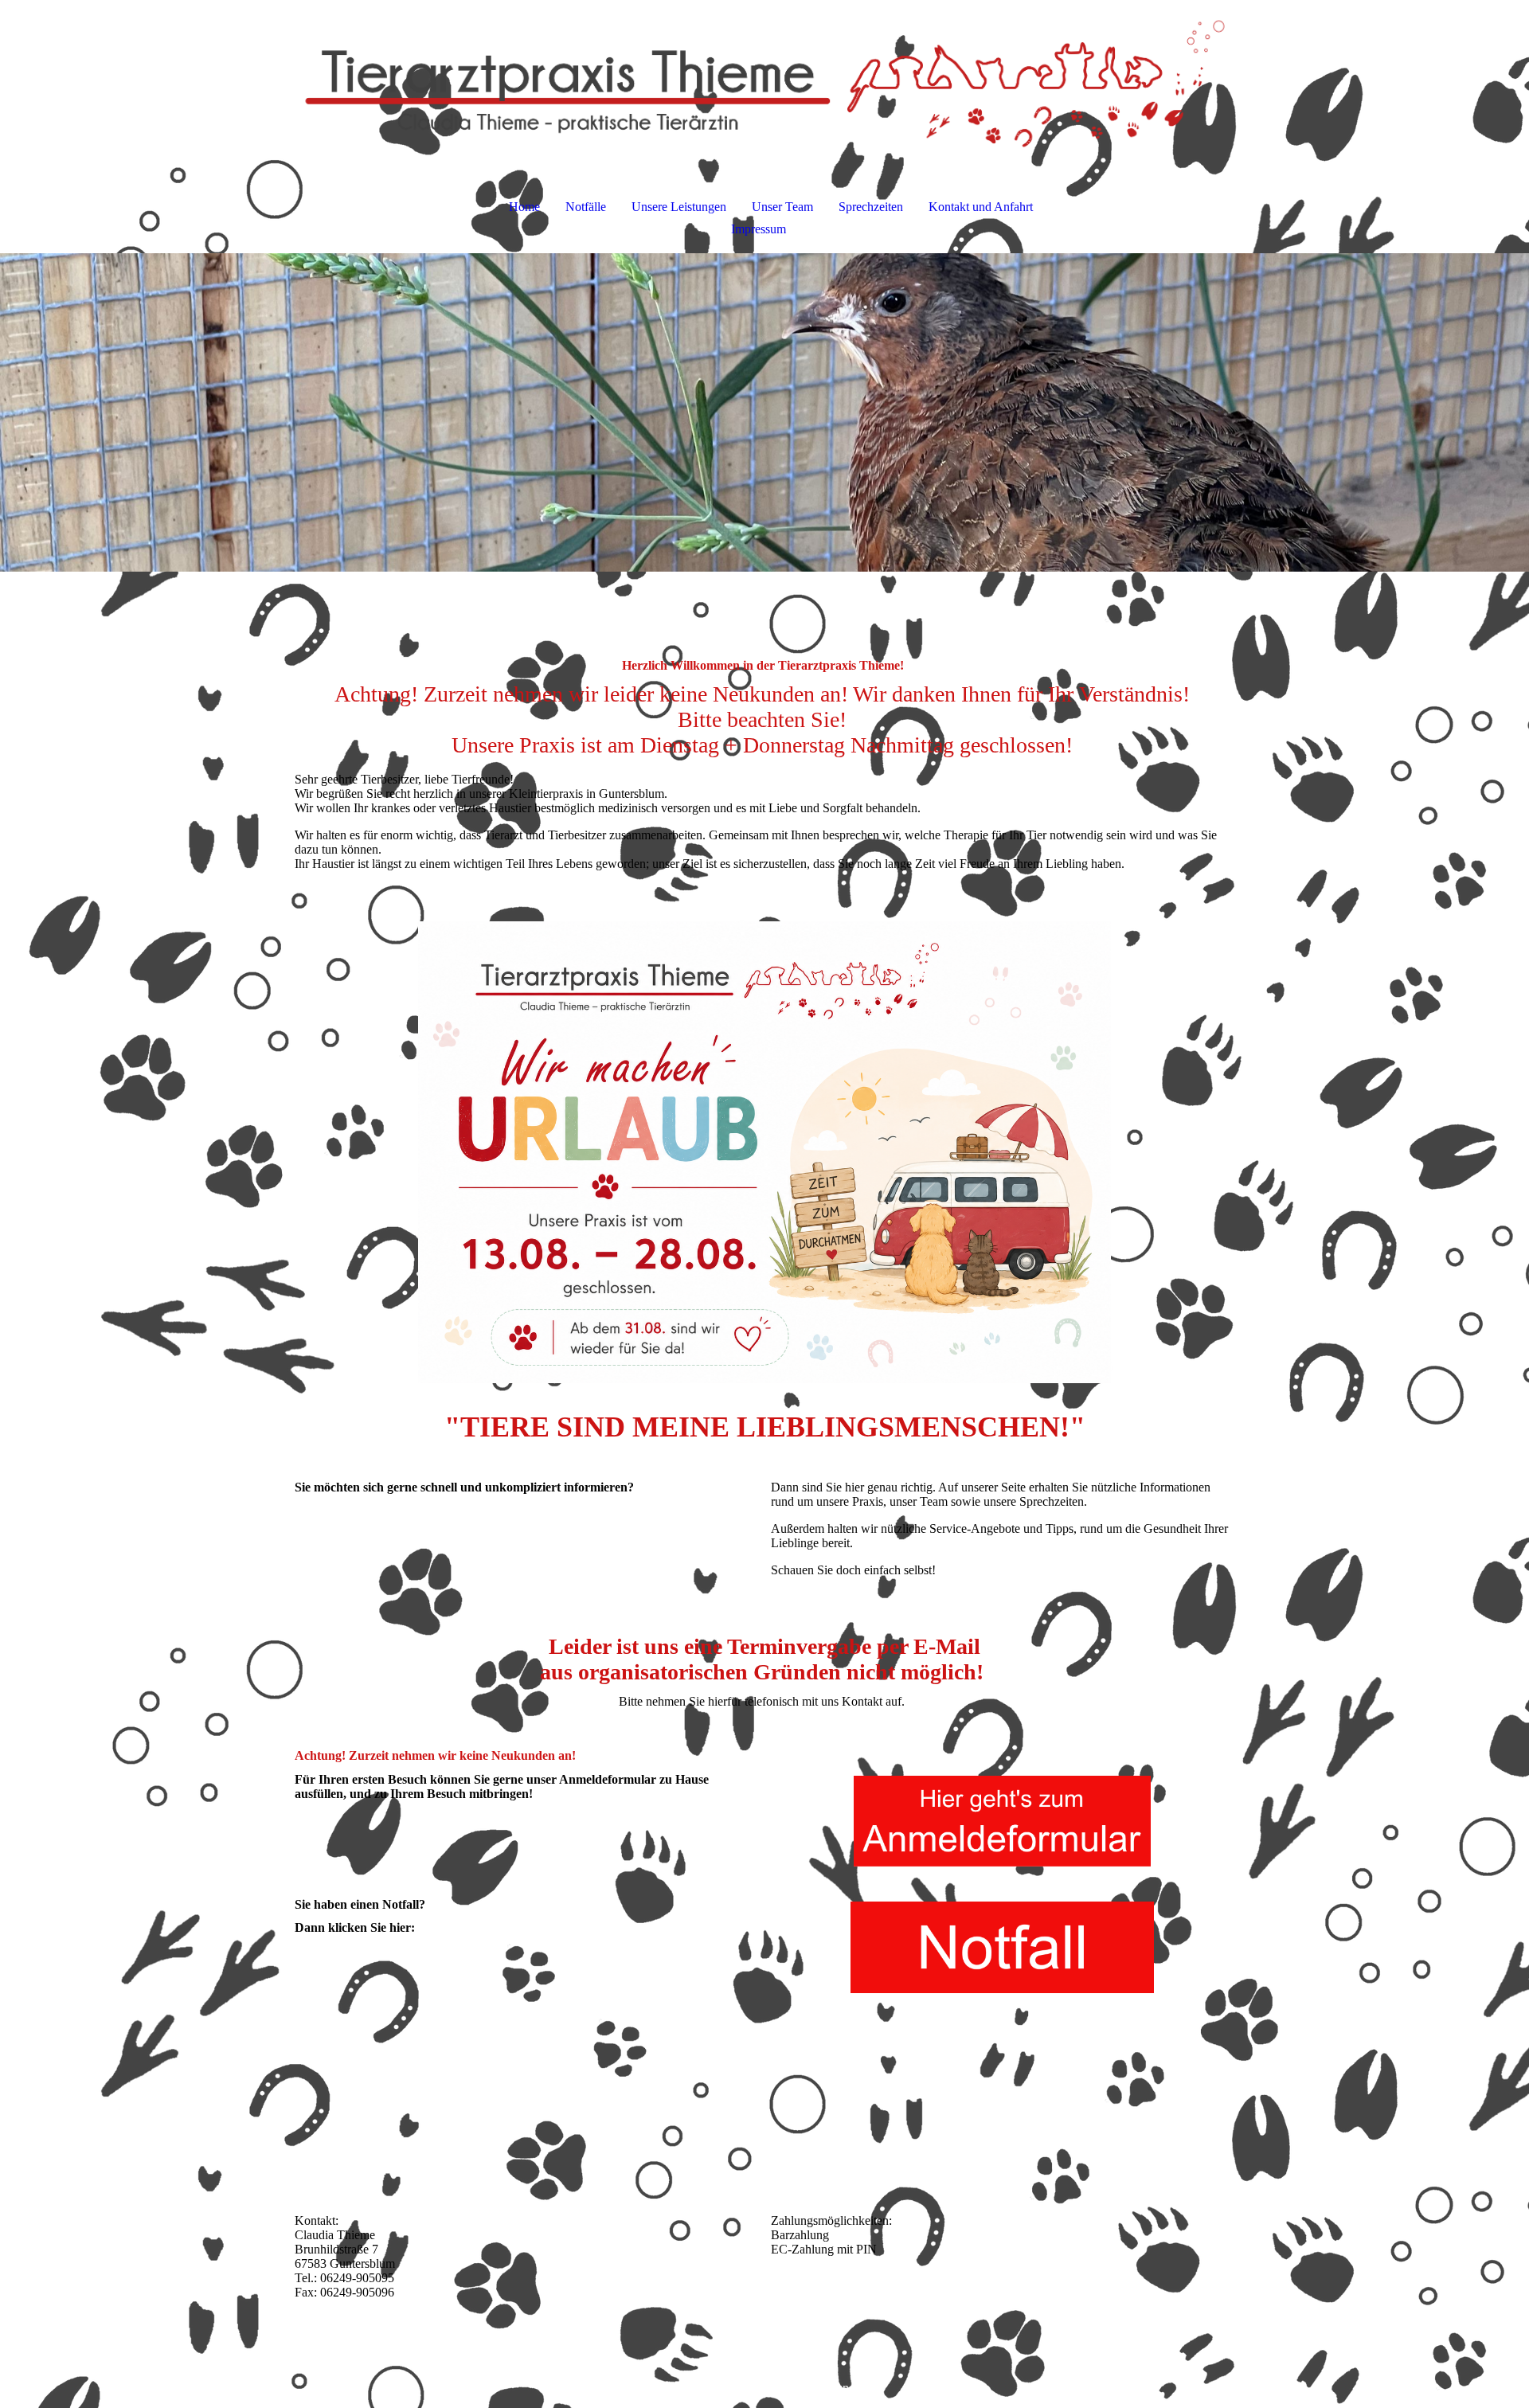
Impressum (759, 229)
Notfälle (586, 207)
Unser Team (782, 207)
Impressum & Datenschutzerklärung (765, 2388)
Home (524, 207)
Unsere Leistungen (679, 207)
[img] (764, 84)
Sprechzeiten (871, 207)
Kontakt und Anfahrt (981, 207)
